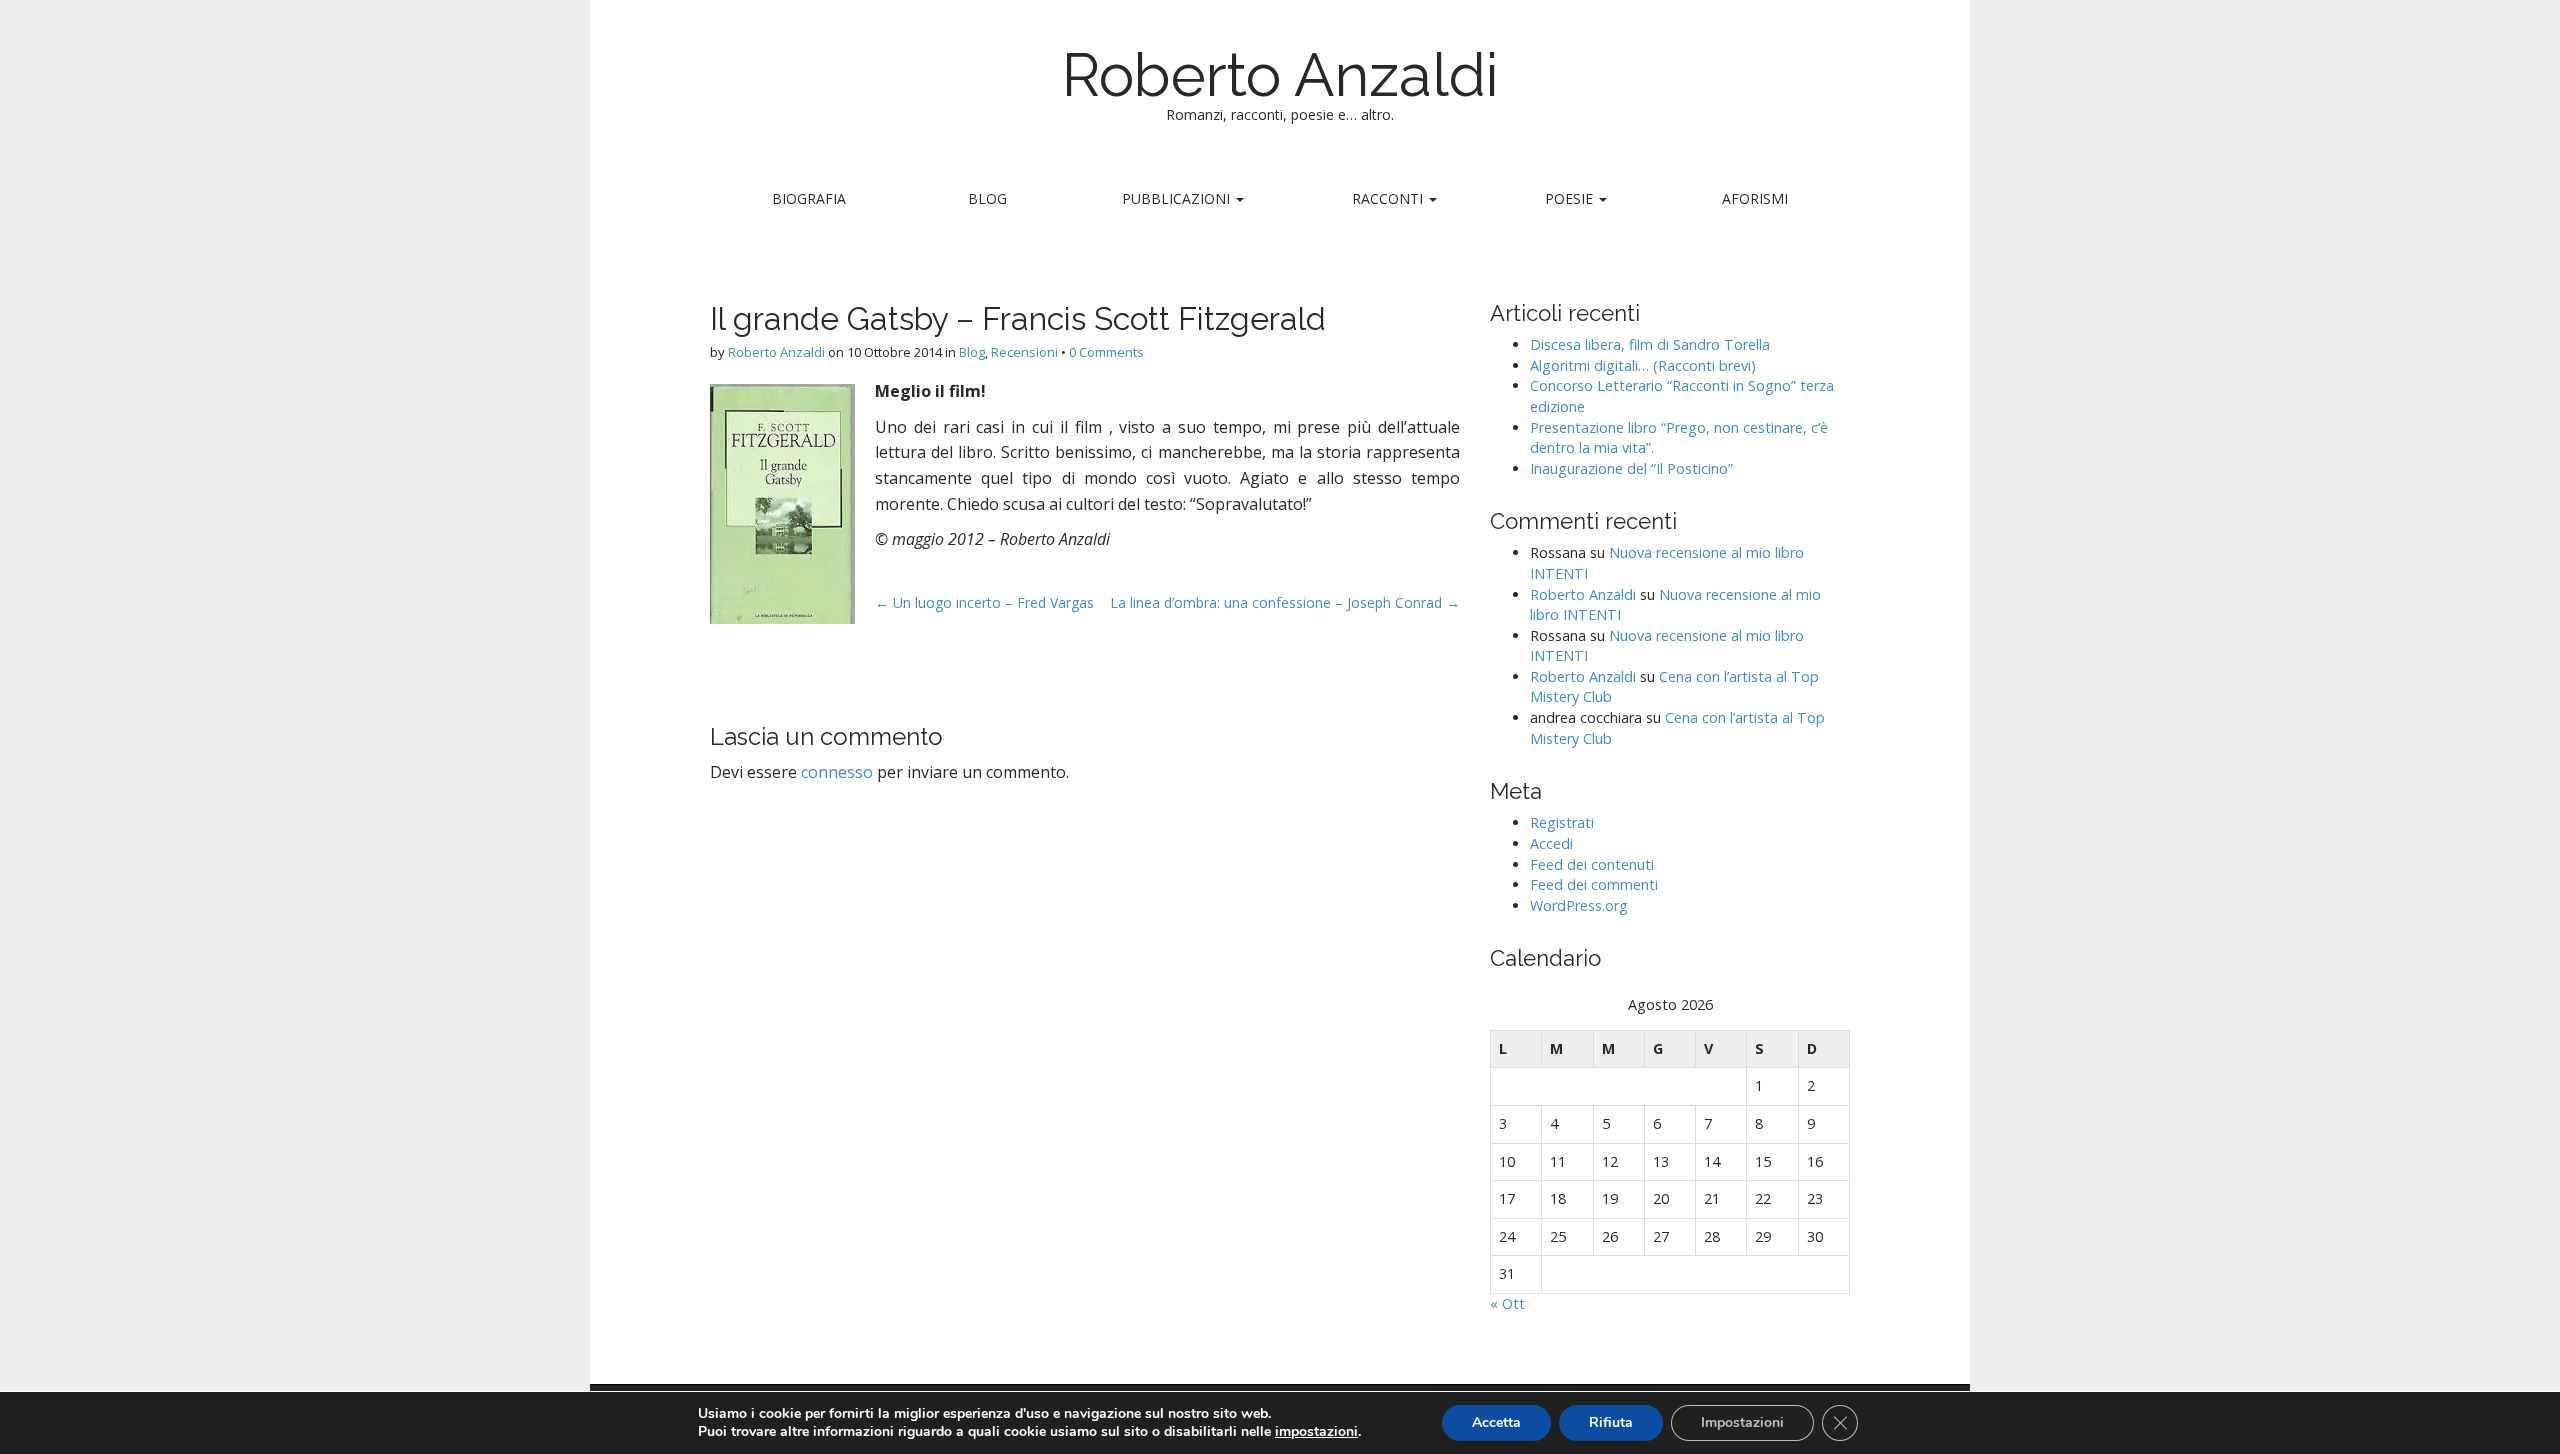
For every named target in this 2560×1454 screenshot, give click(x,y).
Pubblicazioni (1178, 198)
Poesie (1571, 198)
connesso (837, 772)
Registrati (1562, 822)
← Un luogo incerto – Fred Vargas (984, 602)
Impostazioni (1742, 1422)
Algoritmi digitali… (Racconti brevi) (1643, 365)
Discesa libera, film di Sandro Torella (1650, 344)
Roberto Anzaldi (1280, 75)
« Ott (1507, 1303)
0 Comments (1106, 352)
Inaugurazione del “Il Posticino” (1631, 468)
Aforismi (1755, 198)
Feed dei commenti (1594, 884)
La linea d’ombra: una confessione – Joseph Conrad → (1285, 602)
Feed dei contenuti (1592, 864)
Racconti (1389, 198)
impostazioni (1316, 1432)
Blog (987, 198)
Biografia (809, 198)
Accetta (1496, 1422)
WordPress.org (1579, 905)
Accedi (1551, 843)
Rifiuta (1611, 1422)
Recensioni (1024, 352)
